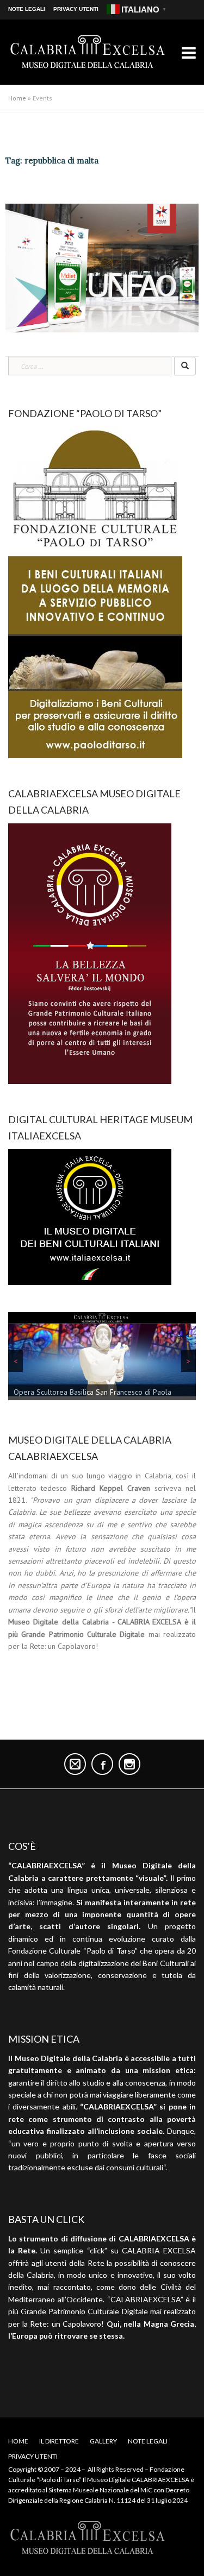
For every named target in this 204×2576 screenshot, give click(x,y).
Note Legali (27, 9)
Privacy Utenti (76, 9)
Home (17, 98)
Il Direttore (59, 2441)
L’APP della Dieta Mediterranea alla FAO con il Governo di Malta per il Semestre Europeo (95, 190)
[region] (102, 1358)
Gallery (103, 2441)
